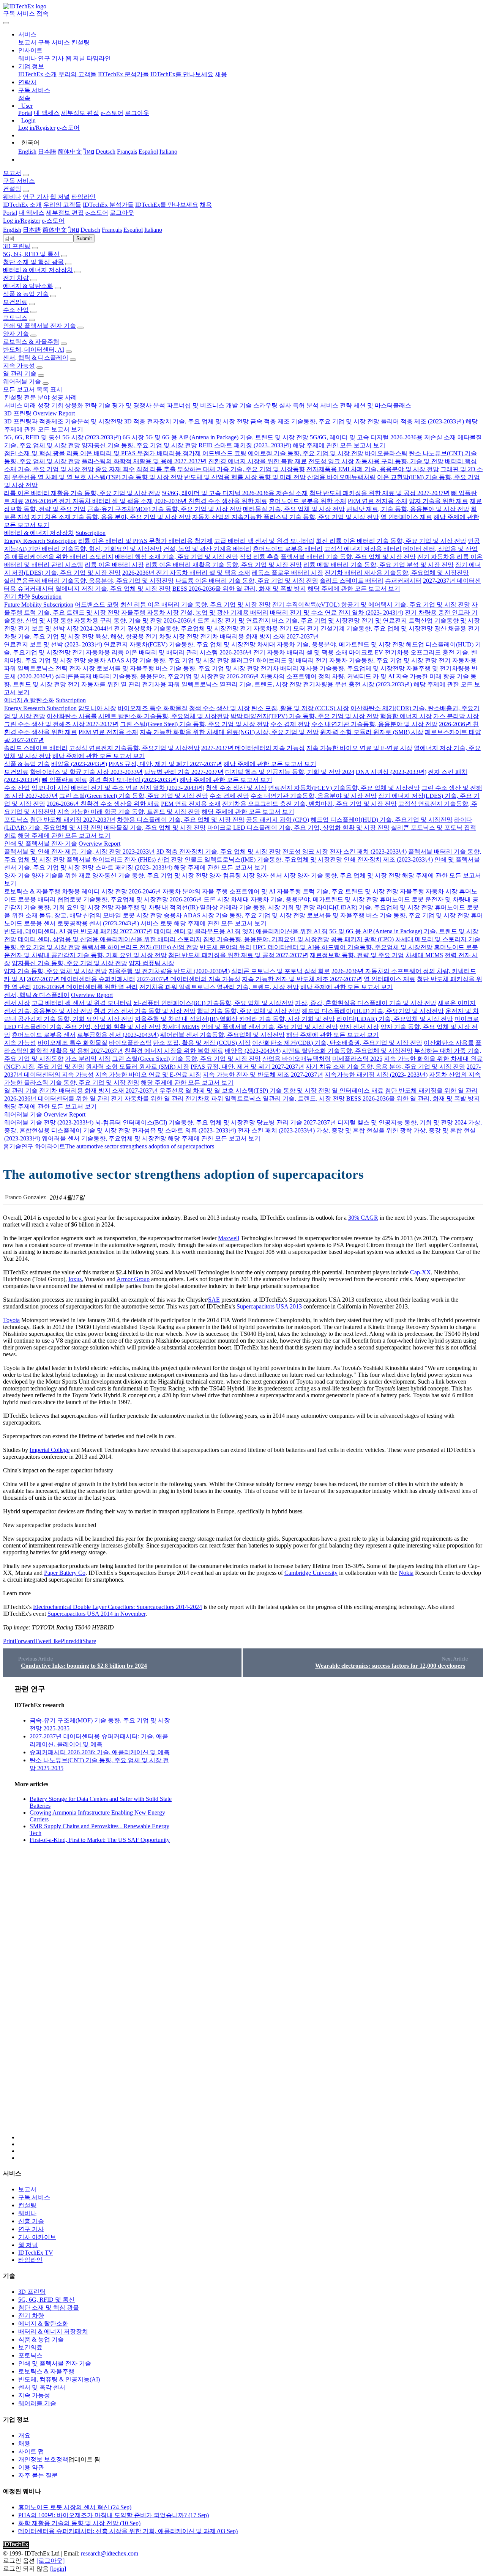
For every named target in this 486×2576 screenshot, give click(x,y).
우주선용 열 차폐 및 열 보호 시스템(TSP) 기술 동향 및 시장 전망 (97, 477)
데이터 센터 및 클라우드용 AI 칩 (197, 931)
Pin (65, 1641)
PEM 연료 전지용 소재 (378, 501)
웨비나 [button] (12, 197)
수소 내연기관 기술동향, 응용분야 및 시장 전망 (374, 724)
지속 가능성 (19, 366)
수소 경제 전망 (290, 724)
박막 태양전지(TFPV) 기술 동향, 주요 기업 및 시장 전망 (305, 716)
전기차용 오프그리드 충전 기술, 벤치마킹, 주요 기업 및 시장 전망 (309, 804)
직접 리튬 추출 (156, 469)
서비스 (13, 405)
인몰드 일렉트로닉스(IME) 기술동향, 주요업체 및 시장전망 (263, 859)
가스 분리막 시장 (456, 716)
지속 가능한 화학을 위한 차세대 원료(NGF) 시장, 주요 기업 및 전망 (229, 732)
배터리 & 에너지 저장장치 (38, 270)
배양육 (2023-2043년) (79, 764)
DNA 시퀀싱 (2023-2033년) (391, 772)
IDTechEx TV (36, 2253)
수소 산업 (16, 310)
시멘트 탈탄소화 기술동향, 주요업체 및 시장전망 (164, 716)
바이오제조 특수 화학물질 (153, 708)
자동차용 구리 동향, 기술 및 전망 (399, 461)
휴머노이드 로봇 (402, 899)
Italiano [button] (153, 230)
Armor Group (133, 1279)
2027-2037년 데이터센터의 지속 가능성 (253, 748)
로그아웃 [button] (122, 213)
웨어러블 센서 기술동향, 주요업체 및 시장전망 (222, 1035)
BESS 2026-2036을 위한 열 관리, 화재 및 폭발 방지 (239, 589)
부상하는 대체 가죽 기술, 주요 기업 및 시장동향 (241, 469)
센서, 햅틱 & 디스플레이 (36, 358)
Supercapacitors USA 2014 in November (96, 1614)
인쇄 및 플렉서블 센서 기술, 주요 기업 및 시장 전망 (270, 1027)
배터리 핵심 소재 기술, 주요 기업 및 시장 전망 (177, 557)
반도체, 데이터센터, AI (34, 350)
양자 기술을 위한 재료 (439, 501)
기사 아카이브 (37, 2237)
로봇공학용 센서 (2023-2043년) (98, 923)
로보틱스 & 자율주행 (31, 342)
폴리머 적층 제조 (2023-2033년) (422, 421)
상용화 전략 (81, 405)
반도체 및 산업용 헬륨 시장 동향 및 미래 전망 (245, 477)
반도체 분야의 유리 (226, 947)
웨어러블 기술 (22, 381)
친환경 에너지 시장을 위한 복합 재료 (257, 461)
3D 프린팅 (17, 246)
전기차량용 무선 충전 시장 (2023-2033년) (357, 684)
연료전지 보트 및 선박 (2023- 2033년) (53, 644)
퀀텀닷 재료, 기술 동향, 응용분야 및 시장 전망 (408, 509)
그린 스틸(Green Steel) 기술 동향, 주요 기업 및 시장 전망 (194, 724)
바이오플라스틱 (386, 453)
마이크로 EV (366, 652)
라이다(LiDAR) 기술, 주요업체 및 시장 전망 (375, 907)
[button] (27, 34)
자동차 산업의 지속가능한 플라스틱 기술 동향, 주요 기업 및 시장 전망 (286, 517)
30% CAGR (363, 1218)
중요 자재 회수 (115, 469)
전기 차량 (16, 278)
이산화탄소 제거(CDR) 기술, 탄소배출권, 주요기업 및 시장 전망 (337, 1043)
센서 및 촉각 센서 (42, 2387)
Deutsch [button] (90, 230)
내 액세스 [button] (32, 213)
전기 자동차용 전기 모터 (273, 628)
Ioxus (75, 1279)
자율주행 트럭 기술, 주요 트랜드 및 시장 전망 (338, 891)
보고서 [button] (12, 173)
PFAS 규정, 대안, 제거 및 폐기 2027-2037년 (165, 764)
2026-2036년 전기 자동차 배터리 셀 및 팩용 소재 (89, 501)
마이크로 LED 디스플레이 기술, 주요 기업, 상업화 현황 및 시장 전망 (298, 828)
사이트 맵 (31, 2451)
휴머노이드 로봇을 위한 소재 (308, 501)
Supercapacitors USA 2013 (269, 1306)
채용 (221, 74)
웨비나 (27, 58)
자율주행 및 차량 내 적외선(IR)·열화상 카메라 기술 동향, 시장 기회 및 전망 (215, 907)
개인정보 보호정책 (43, 2459)
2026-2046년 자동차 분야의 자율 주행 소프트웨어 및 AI (202, 891)
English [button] (12, 230)
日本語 (47, 152)
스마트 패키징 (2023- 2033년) (253, 445)
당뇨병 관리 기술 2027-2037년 (184, 772)
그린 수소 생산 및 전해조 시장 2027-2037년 (61, 724)
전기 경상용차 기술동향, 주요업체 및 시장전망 (176, 628)
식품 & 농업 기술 (26, 294)
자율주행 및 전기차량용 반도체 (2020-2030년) (169, 971)
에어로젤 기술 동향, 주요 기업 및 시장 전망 (306, 453)
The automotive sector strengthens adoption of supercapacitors (140, 1146)
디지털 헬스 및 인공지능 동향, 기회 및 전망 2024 (290, 772)
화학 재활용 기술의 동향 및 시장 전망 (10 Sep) (79, 2523)
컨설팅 (80, 42)
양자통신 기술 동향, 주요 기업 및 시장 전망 (139, 445)
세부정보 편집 (80, 113)
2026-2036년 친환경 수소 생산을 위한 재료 (211, 501)
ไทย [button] (74, 230)
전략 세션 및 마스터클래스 (376, 405)
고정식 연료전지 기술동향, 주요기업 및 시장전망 (134, 748)
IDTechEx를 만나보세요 (182, 74)
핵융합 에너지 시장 (406, 716)
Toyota (11, 1320)
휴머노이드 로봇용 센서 (44, 1035)
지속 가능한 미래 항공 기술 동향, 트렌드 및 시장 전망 (129, 812)
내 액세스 (47, 113)
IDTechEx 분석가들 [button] (108, 205)
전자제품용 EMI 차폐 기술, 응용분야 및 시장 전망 (373, 469)
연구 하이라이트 (43, 1146)
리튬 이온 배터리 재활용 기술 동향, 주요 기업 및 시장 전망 (82, 493)
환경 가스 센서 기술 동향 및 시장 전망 (145, 1011)
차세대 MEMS (424, 955)
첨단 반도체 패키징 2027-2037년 (73, 820)
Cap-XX (421, 1272)
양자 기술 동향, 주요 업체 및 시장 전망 (349, 875)
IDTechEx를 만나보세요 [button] (167, 205)
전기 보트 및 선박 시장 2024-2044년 (65, 628)
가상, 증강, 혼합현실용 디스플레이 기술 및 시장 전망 (366, 1003)
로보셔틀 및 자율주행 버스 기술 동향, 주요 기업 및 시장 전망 (178, 668)
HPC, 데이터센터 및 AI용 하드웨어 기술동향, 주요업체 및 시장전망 (343, 947)
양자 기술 (16, 334)
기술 (15, 1146)
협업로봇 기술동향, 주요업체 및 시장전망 (113, 899)
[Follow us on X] (251, 1912)
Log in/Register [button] (22, 221)
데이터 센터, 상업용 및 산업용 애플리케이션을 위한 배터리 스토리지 (110, 939)
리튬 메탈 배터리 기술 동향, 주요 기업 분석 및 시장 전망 (379, 565)
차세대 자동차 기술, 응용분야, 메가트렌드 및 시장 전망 (331, 644)
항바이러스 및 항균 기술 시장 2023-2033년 (86, 772)
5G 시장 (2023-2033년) (92, 437)
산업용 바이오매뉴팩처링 (341, 477)
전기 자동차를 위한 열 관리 (104, 684)
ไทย (89, 152)
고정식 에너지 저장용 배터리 (363, 549)
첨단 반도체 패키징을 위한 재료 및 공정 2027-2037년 (379, 493)
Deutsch (106, 152)
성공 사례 (64, 397)
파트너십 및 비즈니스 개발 (202, 405)
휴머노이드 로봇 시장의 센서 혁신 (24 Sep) (75, 2507)
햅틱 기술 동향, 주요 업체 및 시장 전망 (249, 1011)
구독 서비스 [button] (19, 181)
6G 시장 (133, 437)
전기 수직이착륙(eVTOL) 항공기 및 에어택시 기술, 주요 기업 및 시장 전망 (371, 605)
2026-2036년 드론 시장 (193, 620)
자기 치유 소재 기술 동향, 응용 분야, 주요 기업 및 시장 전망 (111, 517)
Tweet (42, 1641)
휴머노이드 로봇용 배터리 (288, 549)
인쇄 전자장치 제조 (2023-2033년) (388, 859)
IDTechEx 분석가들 (123, 74)
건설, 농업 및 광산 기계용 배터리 (207, 549)
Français (127, 152)
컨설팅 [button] (12, 189)
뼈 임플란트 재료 (65, 780)
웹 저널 (75, 58)
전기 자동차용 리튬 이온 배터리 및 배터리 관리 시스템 (145, 652)
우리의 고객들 (77, 74)
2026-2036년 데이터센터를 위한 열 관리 (85, 987)
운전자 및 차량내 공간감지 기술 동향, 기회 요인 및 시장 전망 (85, 955)
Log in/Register (37, 128)
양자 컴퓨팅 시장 (232, 875)
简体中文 (70, 152)
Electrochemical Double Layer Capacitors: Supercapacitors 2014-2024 (118, 1607)
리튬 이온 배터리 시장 (114, 565)
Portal (25, 113)
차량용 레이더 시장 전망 (95, 891)
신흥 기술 (31, 2221)
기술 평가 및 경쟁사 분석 (132, 405)
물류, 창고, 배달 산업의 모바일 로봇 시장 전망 (101, 915)
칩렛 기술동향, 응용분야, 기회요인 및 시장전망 (266, 939)
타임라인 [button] (84, 197)
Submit (84, 238)
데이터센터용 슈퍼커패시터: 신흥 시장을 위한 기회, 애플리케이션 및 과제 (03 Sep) (128, 2531)
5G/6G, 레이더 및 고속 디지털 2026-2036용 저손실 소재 (383, 437)
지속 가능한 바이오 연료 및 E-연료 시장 (359, 748)
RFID (206, 445)
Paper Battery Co (65, 1573)
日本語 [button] (32, 230)
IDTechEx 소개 (38, 74)
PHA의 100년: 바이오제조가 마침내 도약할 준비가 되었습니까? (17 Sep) (114, 2515)
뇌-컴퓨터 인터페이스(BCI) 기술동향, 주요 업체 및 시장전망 (213, 1003)
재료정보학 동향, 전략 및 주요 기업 (357, 955)
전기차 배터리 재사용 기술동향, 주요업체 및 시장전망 (397, 573)
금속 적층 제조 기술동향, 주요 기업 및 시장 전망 (315, 421)
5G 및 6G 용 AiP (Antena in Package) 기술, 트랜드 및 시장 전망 (227, 437)
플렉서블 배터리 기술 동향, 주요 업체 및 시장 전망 (348, 557)
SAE (214, 1300)
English (27, 152)
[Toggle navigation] (6, 23)
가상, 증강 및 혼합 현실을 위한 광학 (364, 1130)
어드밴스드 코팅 (224, 453)
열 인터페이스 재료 (406, 517)
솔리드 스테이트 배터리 (352, 581)
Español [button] (133, 230)
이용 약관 (31, 2467)
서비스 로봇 (156, 923)
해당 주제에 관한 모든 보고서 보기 (339, 445)
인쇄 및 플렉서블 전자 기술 (39, 326)
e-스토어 (112, 113)
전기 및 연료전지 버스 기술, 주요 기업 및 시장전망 (292, 620)
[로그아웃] (50, 2561)
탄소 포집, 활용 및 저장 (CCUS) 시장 (300, 708)
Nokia (406, 1573)
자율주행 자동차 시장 (150, 613)
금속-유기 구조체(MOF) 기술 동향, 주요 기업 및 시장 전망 (164, 509)
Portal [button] (10, 213)
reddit (76, 1641)
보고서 (27, 42)
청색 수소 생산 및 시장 (219, 708)
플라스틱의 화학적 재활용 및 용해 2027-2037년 (144, 461)
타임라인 (99, 58)
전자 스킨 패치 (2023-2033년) (368, 852)
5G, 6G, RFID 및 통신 (31, 254)
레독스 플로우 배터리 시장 (287, 573)
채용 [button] (206, 205)
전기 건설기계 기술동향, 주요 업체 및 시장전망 (370, 628)
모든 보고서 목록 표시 (33, 389)
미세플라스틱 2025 (357, 1059)
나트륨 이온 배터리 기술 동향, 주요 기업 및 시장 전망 (247, 581)
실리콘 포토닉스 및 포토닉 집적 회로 (281, 971)
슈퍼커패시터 (403, 581)
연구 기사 (51, 58)
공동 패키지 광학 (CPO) (278, 820)
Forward (25, 1641)
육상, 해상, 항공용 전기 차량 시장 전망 (147, 636)
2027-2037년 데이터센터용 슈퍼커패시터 (81, 979)
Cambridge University (311, 1573)
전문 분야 (37, 397)
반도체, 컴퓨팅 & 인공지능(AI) (59, 2379)
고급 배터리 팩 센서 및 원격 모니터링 (264, 541)
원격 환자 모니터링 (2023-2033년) (133, 780)
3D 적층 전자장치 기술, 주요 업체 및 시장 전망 (186, 421)
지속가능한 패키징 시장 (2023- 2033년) (376, 1075)
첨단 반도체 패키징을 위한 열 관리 (431, 1091)
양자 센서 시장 (276, 875)
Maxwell (229, 1238)
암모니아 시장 (97, 708)
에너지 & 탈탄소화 (28, 286)
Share (89, 1641)
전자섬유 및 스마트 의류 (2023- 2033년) (184, 1130)
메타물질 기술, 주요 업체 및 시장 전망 (294, 509)
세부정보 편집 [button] (65, 213)
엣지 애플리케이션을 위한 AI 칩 (285, 931)
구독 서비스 (54, 42)
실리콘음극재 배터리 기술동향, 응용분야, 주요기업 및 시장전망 (89, 581)
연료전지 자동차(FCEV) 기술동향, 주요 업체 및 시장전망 (180, 644)
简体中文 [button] (55, 230)
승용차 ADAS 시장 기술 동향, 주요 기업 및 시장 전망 (158, 660)
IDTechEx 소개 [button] (22, 205)
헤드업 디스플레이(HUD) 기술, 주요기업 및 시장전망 (382, 820)
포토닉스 (15, 318)
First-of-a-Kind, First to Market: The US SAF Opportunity (100, 1840)
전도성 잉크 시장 (331, 461)
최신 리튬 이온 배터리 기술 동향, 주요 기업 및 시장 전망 (391, 541)
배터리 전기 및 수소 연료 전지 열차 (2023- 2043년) (337, 613)
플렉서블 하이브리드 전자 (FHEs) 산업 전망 (125, 859)
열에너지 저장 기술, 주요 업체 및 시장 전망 (113, 589)
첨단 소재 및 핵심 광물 (33, 262)
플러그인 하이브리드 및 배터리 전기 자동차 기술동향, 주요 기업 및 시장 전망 (334, 660)
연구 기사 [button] (36, 197)
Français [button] (112, 230)
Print (9, 1641)
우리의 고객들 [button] (62, 205)
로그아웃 (137, 113)
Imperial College (50, 1450)
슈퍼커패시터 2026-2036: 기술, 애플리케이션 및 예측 (100, 1752)
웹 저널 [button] (60, 197)
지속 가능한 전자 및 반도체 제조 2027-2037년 (302, 979)
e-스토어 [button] (97, 213)
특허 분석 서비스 (316, 405)
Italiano (168, 152)
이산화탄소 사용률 (72, 716)
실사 (285, 405)
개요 (24, 2435)
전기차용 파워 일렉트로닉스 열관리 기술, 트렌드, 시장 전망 (222, 684)
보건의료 (15, 302)
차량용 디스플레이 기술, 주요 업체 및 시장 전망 (181, 820)
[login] (58, 2569)
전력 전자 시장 (75, 668)
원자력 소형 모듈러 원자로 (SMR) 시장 (372, 732)
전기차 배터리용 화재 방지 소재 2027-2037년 (260, 636)
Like (55, 1641)
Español (148, 152)
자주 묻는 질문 (38, 2475)
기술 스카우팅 (259, 405)
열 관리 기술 (20, 374)
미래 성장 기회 (44, 405)
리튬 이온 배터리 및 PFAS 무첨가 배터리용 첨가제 (134, 453)
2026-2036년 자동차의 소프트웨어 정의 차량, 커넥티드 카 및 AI (311, 676)
